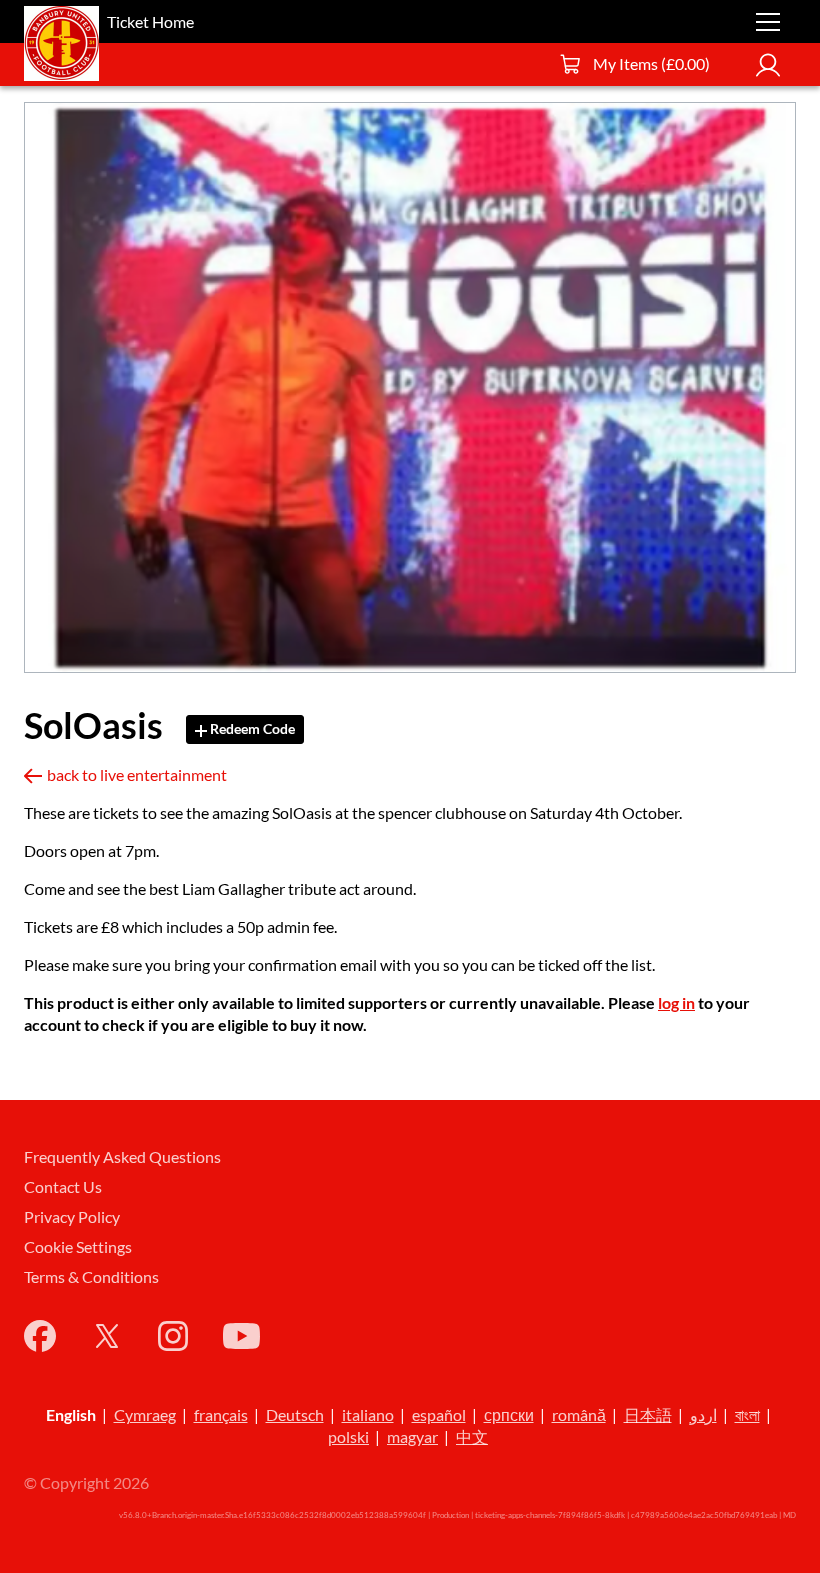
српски (509, 1414)
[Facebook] (40, 1336)
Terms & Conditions (91, 1276)
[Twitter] (107, 1336)
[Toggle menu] (768, 22)
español (439, 1414)
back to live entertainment (137, 774)
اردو (703, 1414)
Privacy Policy (72, 1216)
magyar (412, 1436)
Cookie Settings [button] (78, 1246)
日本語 (648, 1414)
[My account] (768, 64)
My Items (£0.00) (651, 63)
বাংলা (747, 1414)
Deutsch (295, 1414)
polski (348, 1436)
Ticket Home (150, 21)
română (579, 1414)
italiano (368, 1414)
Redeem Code (251, 728)
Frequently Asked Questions (122, 1156)
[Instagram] (173, 1336)
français (221, 1414)
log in (676, 1002)
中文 (472, 1436)
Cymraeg (145, 1414)
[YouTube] (241, 1336)
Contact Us (63, 1186)
